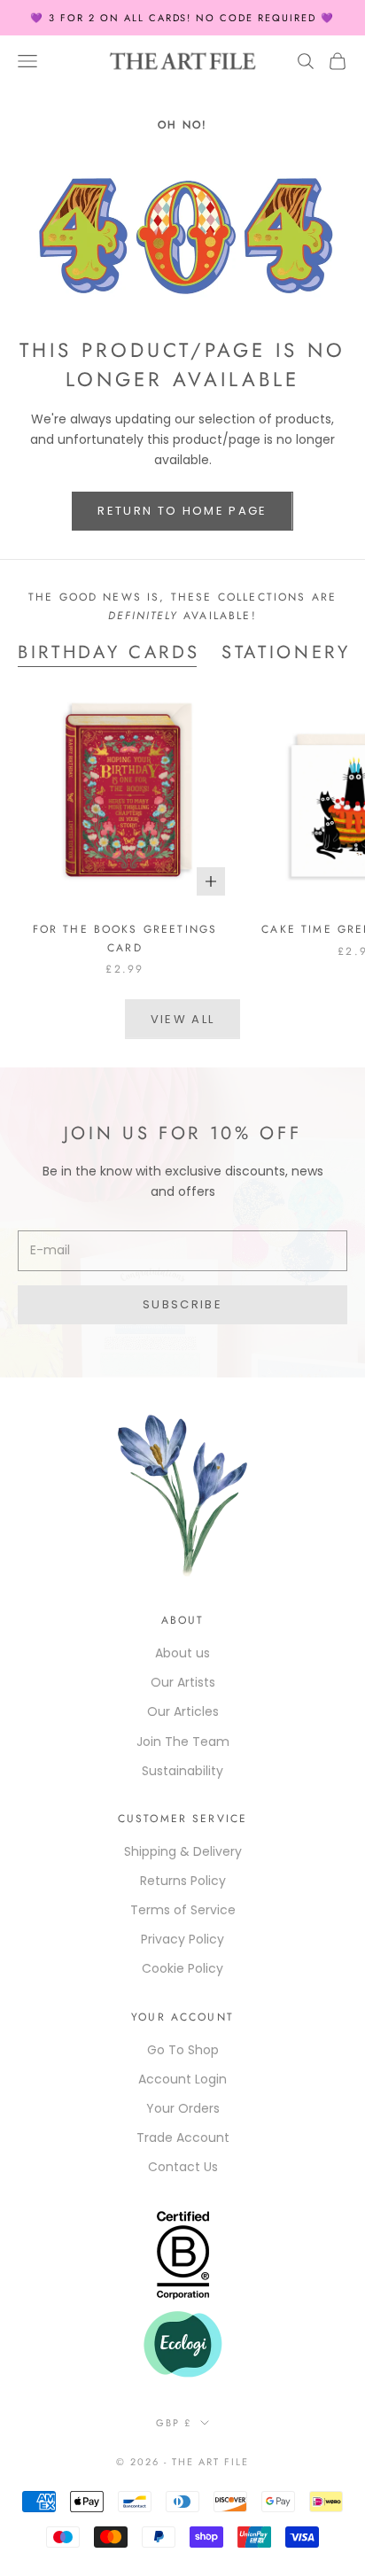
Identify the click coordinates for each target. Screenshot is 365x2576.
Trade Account (183, 2138)
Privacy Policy (182, 1939)
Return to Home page (182, 511)
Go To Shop (183, 2050)
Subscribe (182, 1304)
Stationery (286, 652)
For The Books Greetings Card (125, 938)
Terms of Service (183, 1910)
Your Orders (183, 2108)
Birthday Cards (109, 652)
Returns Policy (183, 1881)
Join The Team (183, 1742)
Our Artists (183, 1682)
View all (183, 1019)
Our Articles (183, 1711)
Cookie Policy (182, 1968)
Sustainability (182, 1771)
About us (182, 1653)
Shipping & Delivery (183, 1851)
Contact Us (183, 2167)
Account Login (182, 2079)
